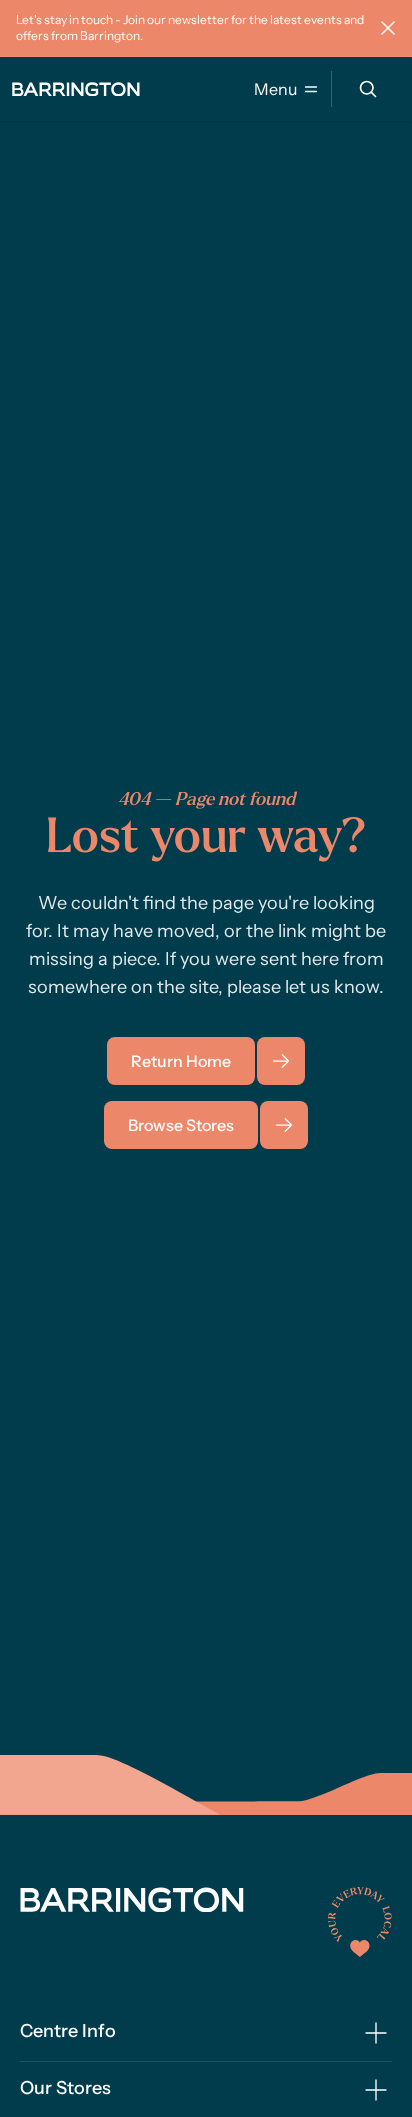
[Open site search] (368, 89)
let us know (332, 987)
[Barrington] (76, 89)
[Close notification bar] (388, 28)
